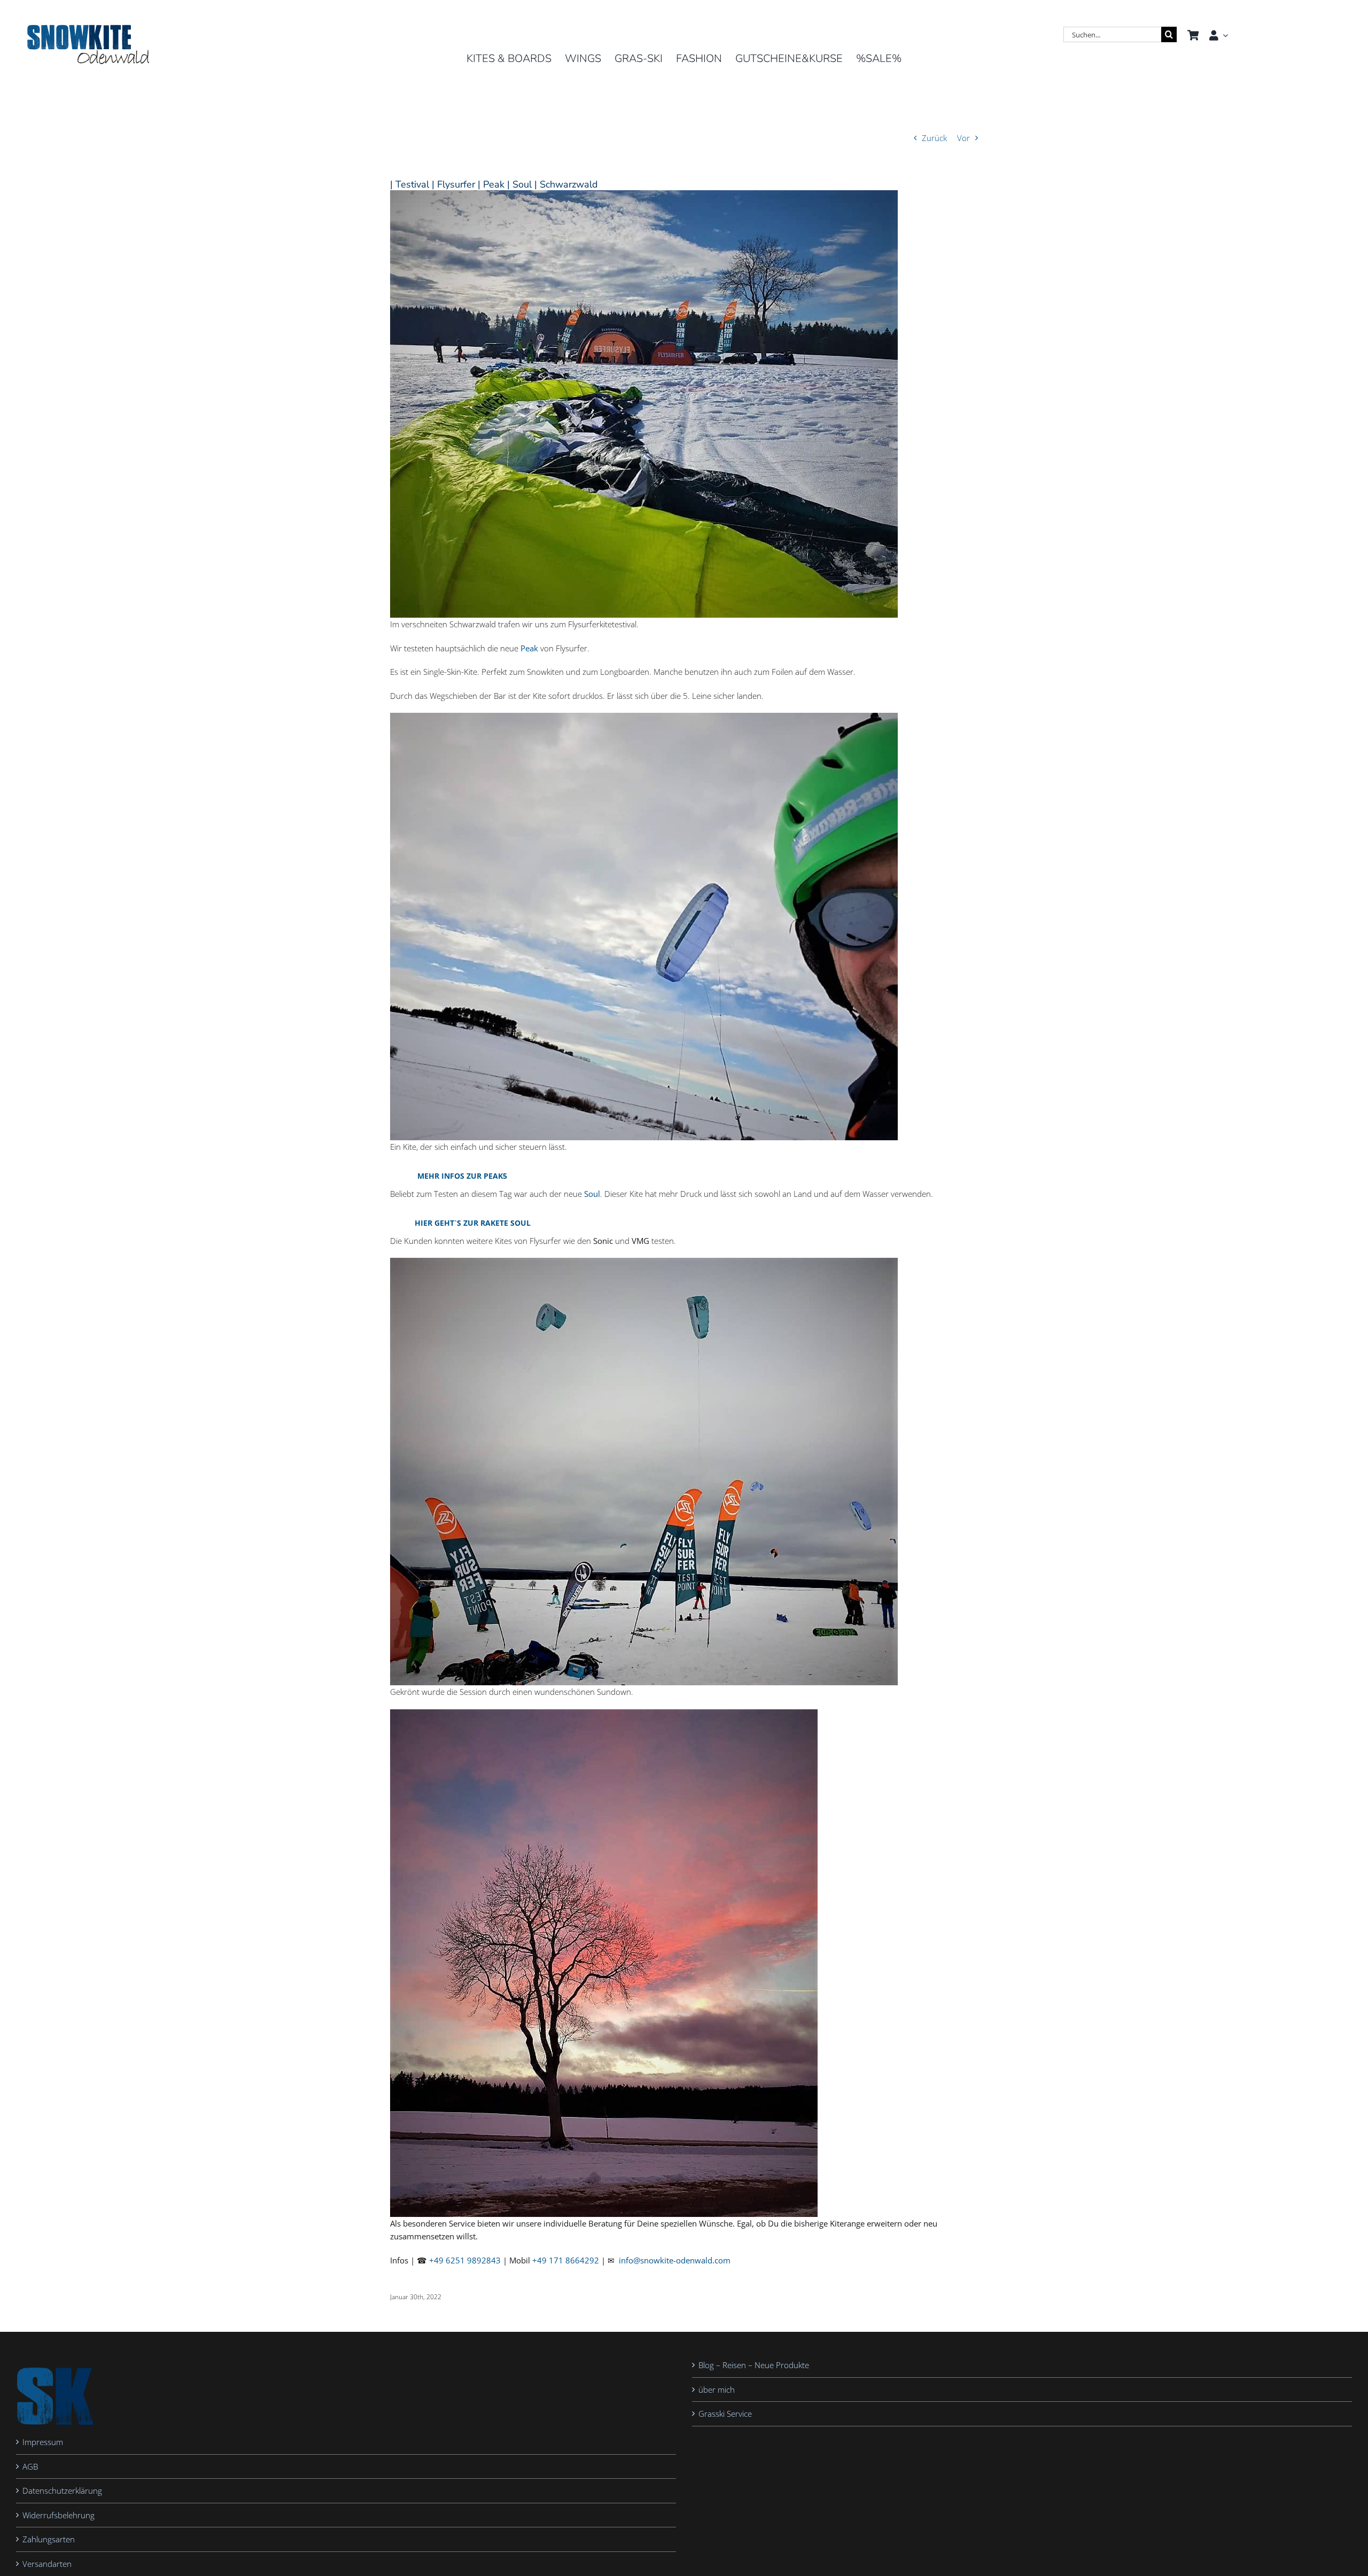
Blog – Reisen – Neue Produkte (754, 2365)
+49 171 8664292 (566, 2260)
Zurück (934, 138)
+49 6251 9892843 (465, 2260)
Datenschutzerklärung (62, 2491)
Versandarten (47, 2564)
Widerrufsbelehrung (59, 2515)
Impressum (43, 2442)
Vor (963, 138)
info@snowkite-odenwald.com (675, 2260)
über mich (717, 2390)
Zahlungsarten (49, 2540)
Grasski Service (725, 2414)
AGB (30, 2466)
